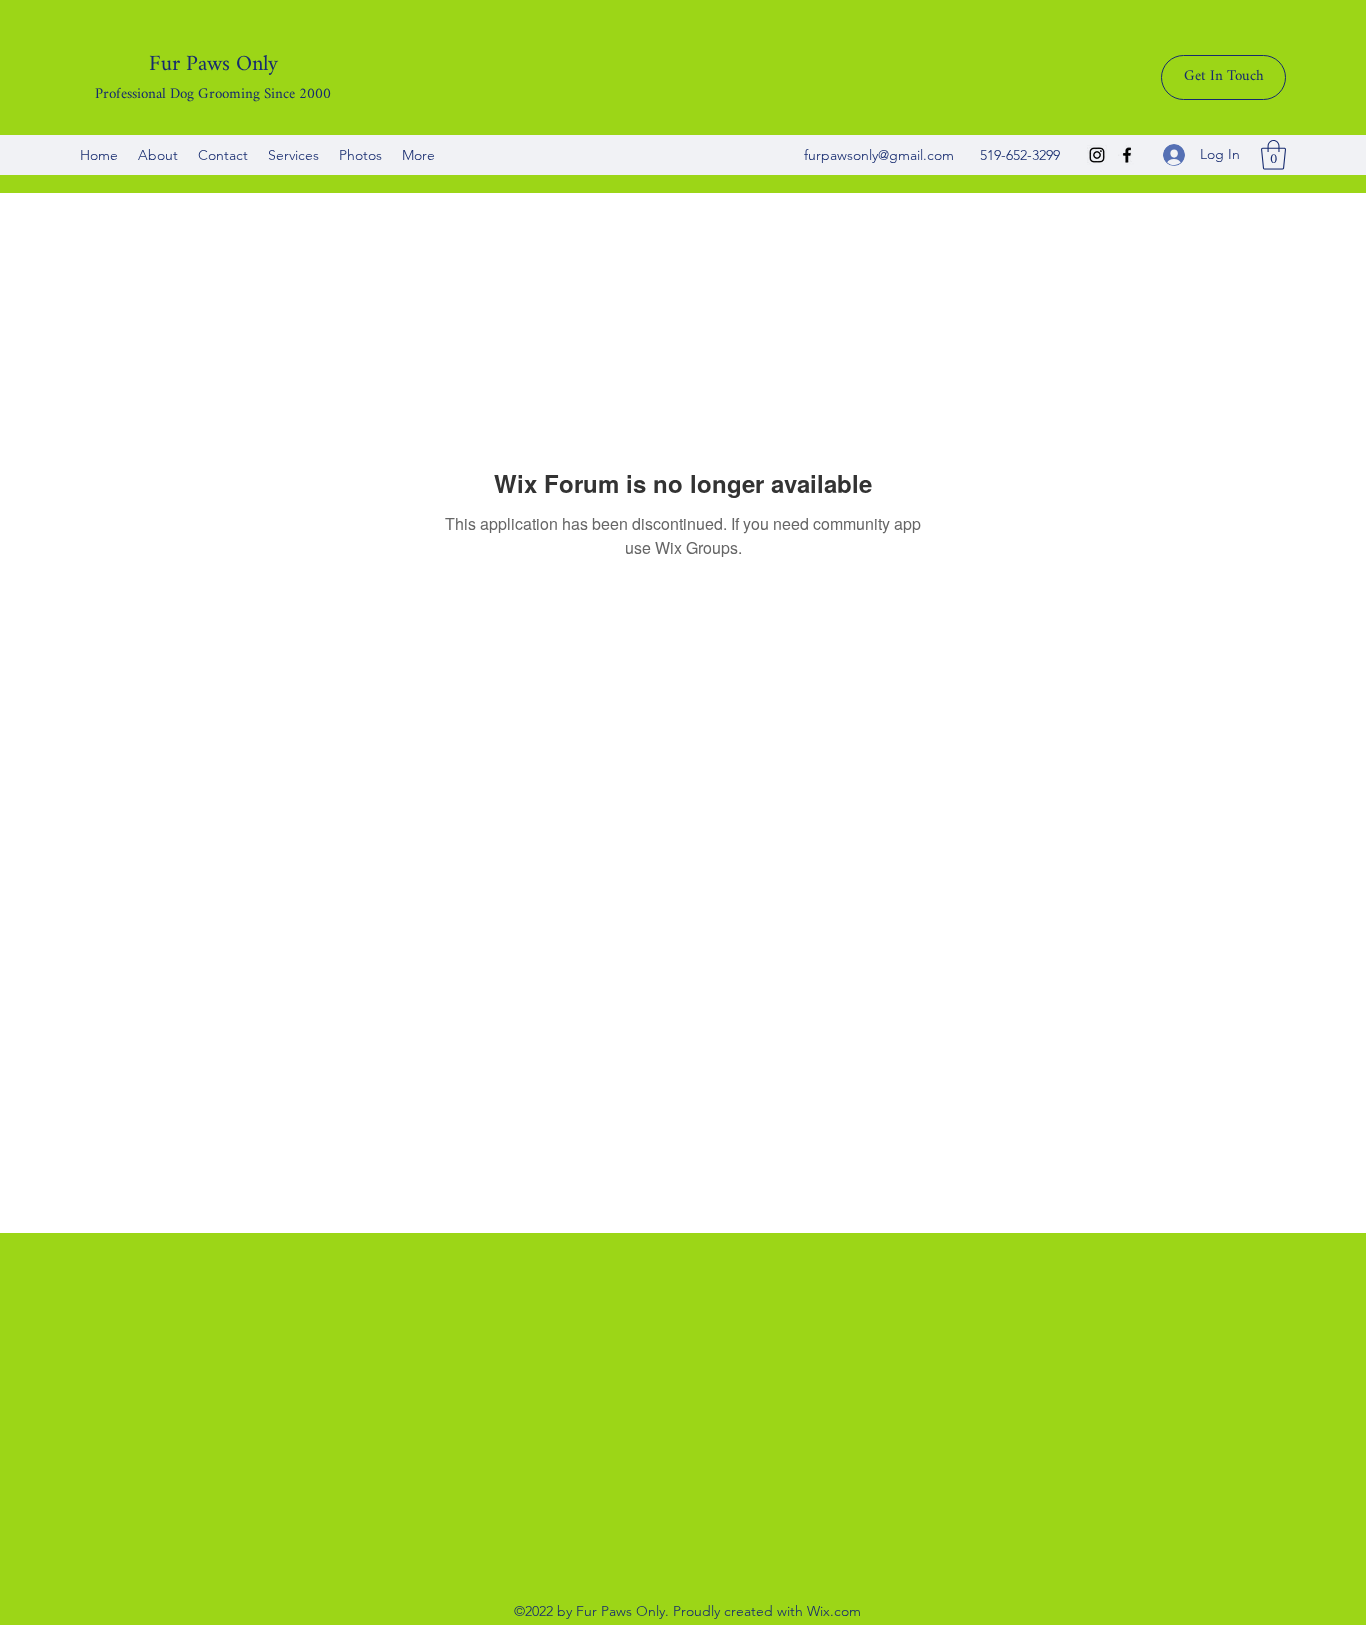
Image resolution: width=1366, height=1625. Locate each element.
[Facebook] (1127, 155)
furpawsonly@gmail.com (879, 155)
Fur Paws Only (213, 64)
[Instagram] (1097, 155)
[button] (1273, 155)
